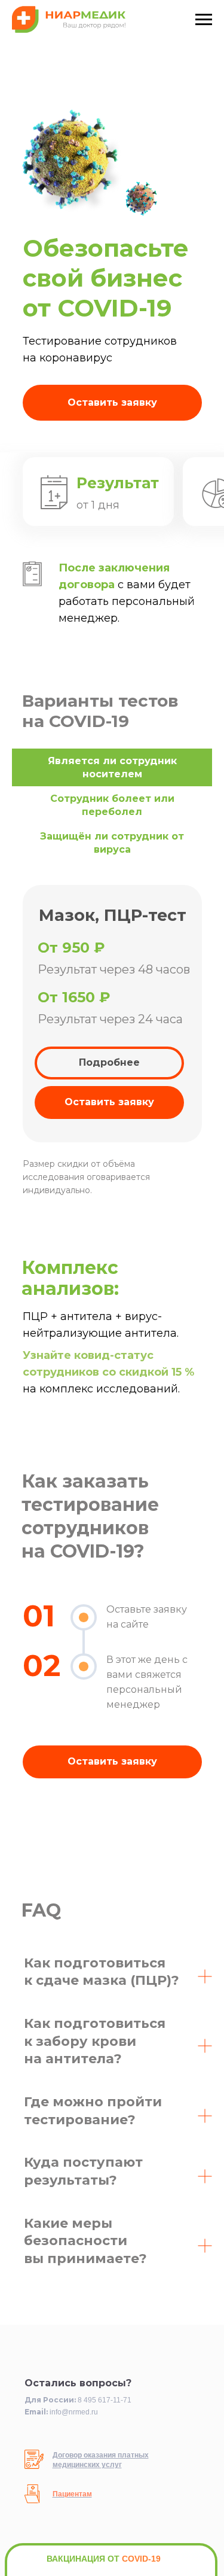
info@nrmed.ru (74, 2412)
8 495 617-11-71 (105, 2400)
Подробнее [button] (109, 1062)
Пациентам (72, 2494)
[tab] (112, 767)
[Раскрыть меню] (204, 20)
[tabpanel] (112, 1048)
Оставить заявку (112, 402)
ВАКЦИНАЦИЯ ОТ (104, 2559)
